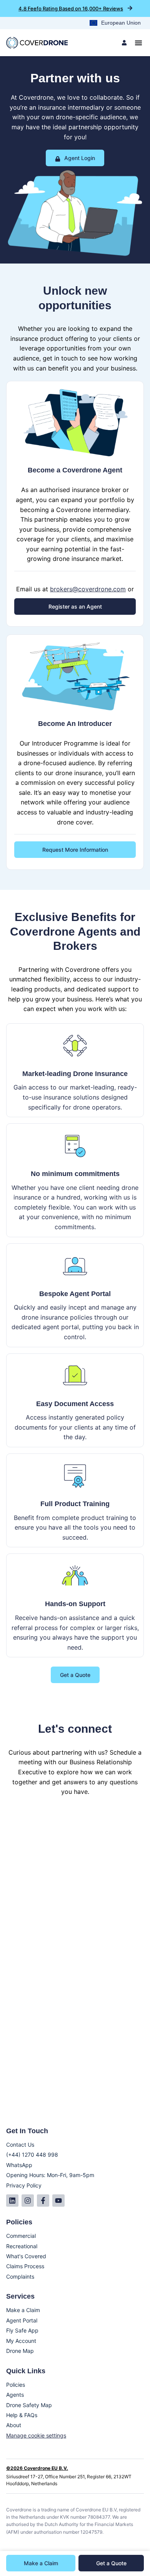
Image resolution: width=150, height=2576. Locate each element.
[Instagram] (28, 2201)
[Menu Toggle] (138, 43)
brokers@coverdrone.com (88, 589)
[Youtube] (58, 2201)
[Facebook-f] (43, 2201)
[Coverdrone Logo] (37, 43)
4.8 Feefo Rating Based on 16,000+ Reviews (71, 8)
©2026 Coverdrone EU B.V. (37, 2468)
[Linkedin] (12, 2201)
